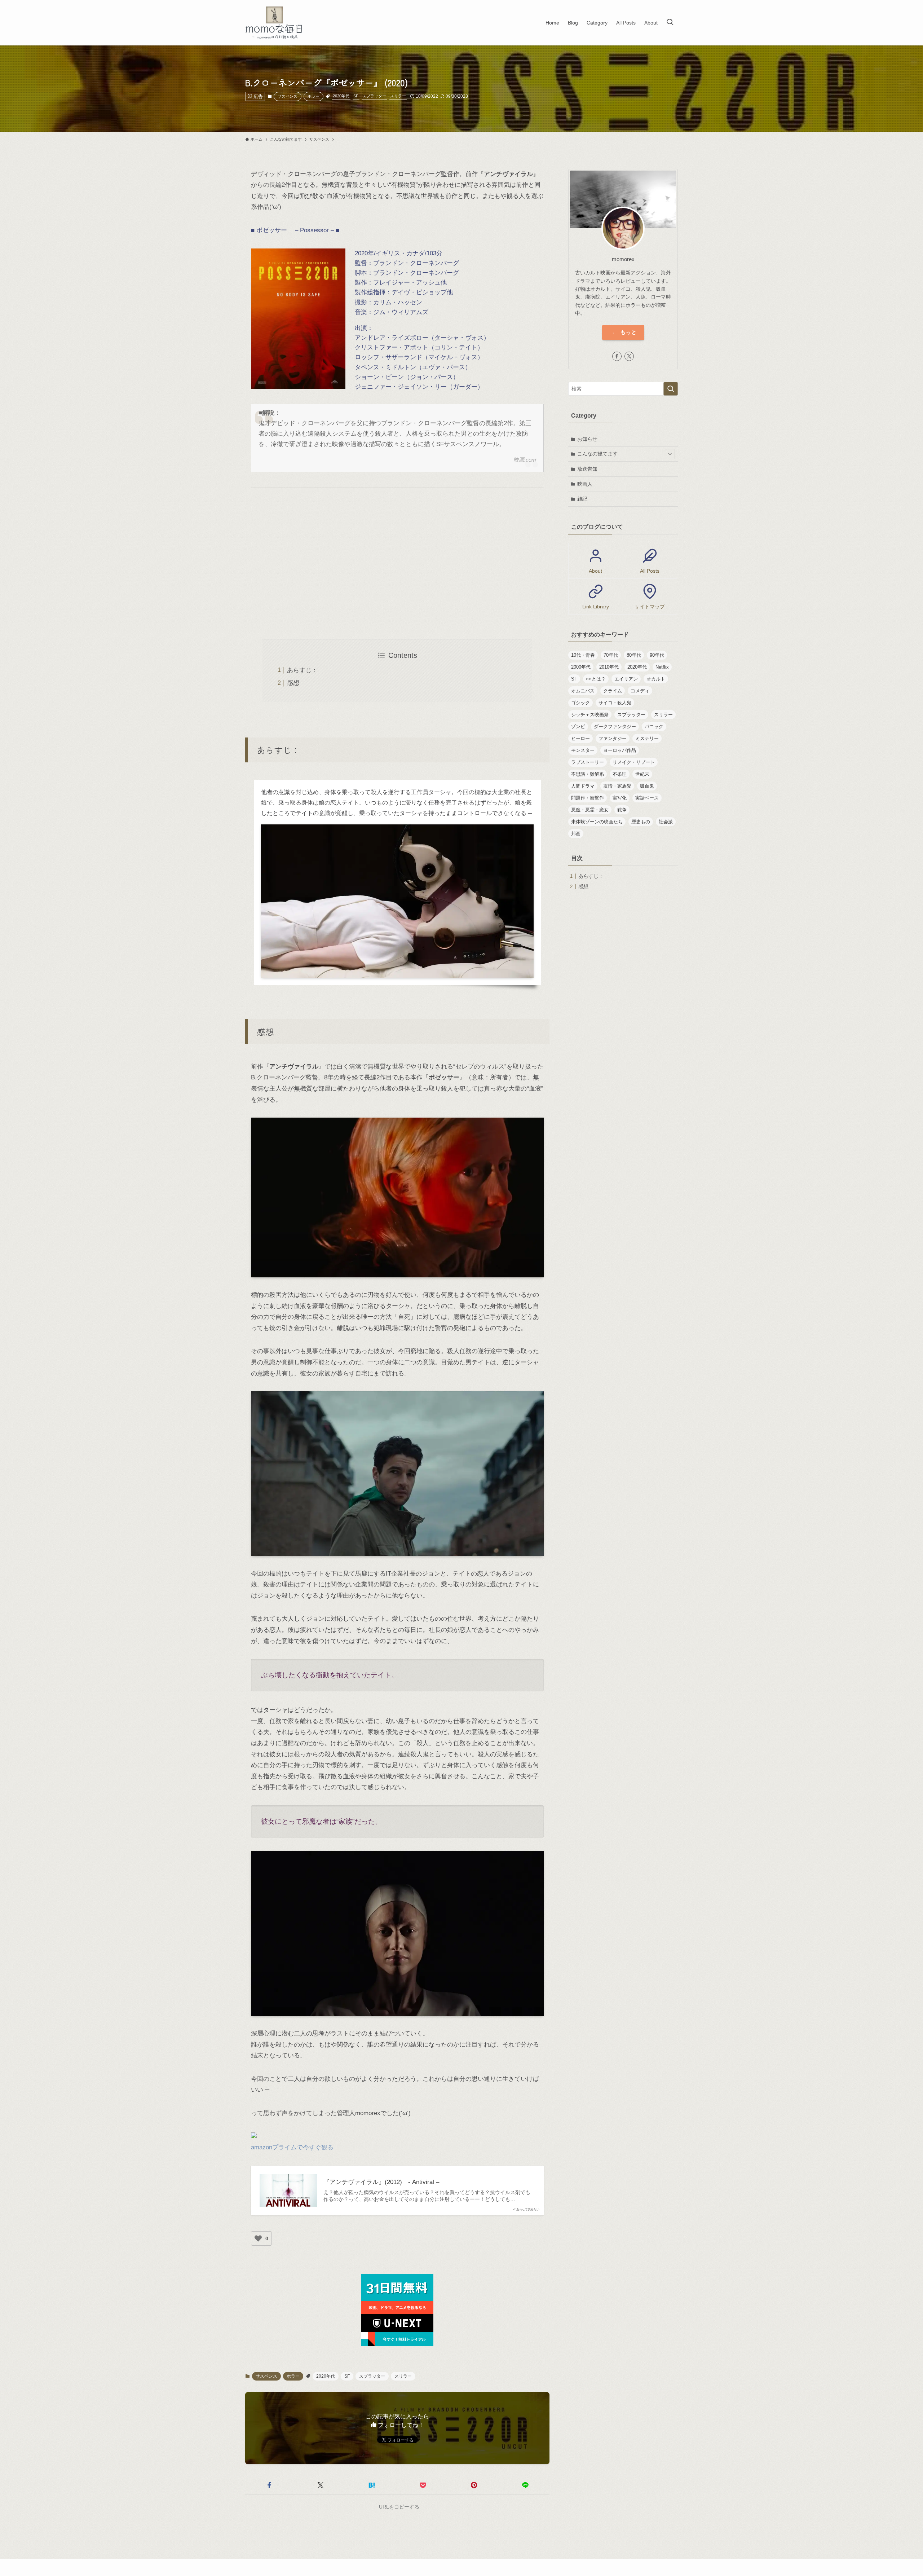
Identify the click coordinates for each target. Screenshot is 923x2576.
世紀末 (642, 774)
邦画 (576, 834)
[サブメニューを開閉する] (670, 454)
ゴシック (580, 703)
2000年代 (581, 667)
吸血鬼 (647, 786)
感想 (293, 683)
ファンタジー (613, 738)
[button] (269, 2485)
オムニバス (583, 691)
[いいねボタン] (258, 2238)
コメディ (640, 691)
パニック (654, 726)
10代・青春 (583, 655)
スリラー (398, 96)
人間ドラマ (583, 786)
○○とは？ (596, 679)
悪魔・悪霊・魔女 (590, 810)
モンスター (583, 750)
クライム (613, 691)
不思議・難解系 (588, 774)
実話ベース (647, 798)
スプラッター (374, 96)
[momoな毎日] (275, 23)
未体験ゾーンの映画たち (597, 822)
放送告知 (587, 469)
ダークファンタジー (615, 726)
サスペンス (288, 96)
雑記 (582, 499)
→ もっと (623, 332)
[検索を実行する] (671, 389)
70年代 (611, 655)
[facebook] (617, 356)
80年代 (634, 655)
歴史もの (641, 822)
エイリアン (626, 679)
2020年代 (341, 96)
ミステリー (647, 738)
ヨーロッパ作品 (620, 750)
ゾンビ (578, 726)
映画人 (585, 484)
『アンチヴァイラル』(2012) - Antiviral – (381, 2182)
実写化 (620, 798)
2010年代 (609, 667)
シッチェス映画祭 (590, 715)
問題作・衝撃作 (588, 798)
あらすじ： (302, 670)
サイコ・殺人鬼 (615, 703)
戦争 (622, 810)
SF (356, 96)
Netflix (662, 667)
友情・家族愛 (617, 786)
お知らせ (587, 439)
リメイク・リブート (634, 762)
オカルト (656, 679)
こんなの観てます (597, 454)
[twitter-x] (629, 356)
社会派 (666, 822)
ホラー (313, 96)
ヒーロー (580, 738)
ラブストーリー (588, 762)
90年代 (657, 655)
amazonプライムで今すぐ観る (292, 2147)
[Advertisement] (397, 563)
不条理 (620, 774)
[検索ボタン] (670, 23)
